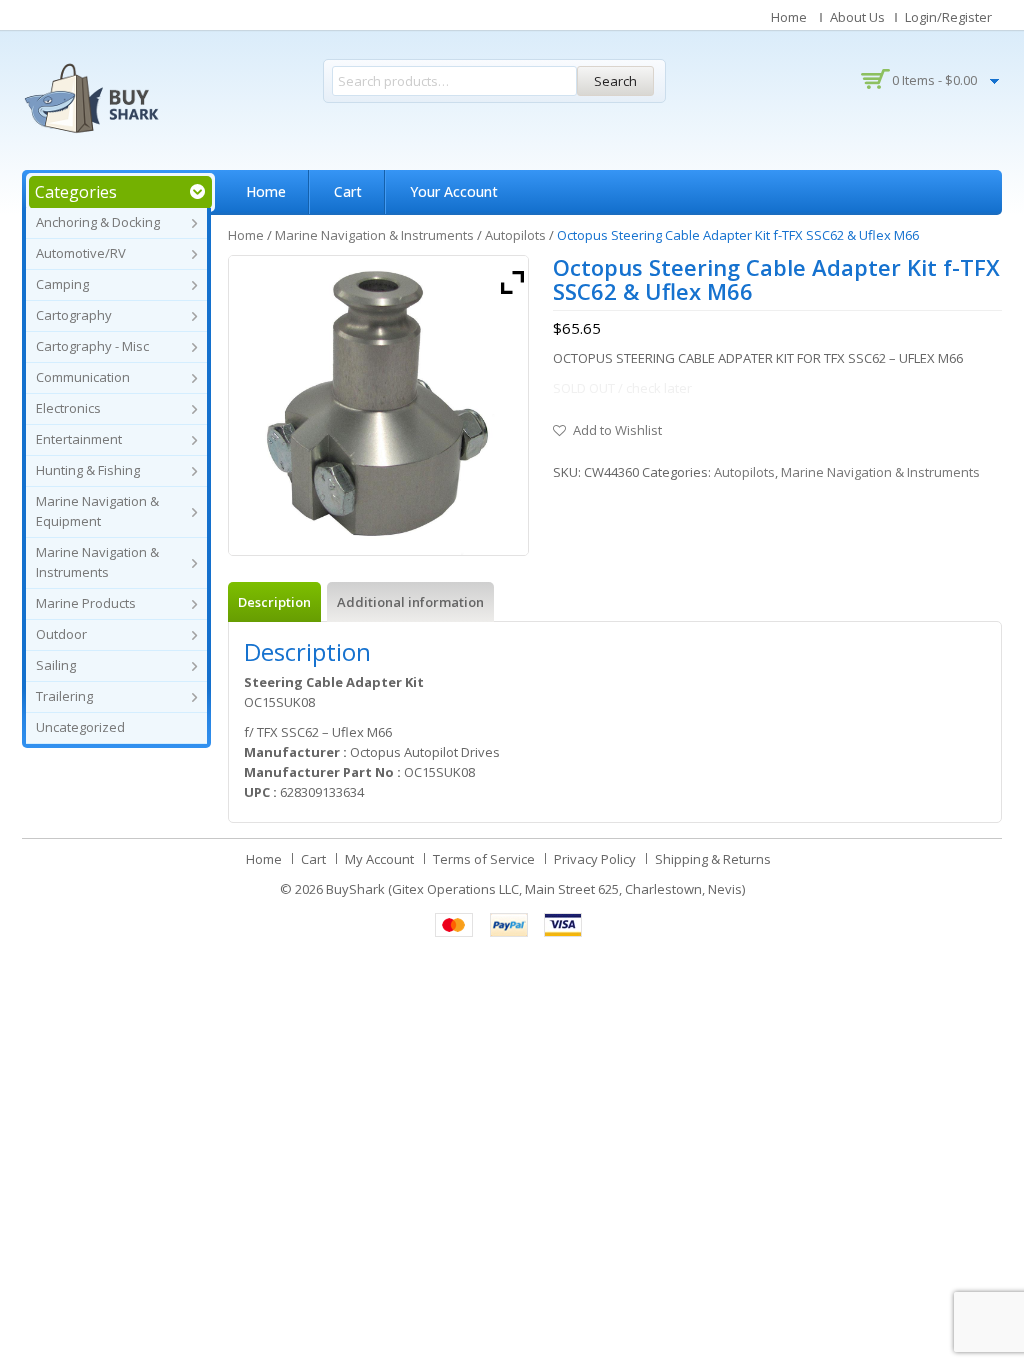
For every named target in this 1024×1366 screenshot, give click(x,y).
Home (789, 17)
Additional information (410, 602)
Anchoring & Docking (98, 222)
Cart (348, 191)
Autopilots (515, 235)
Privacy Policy (595, 859)
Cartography (74, 315)
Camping (62, 284)
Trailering (64, 696)
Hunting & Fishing (88, 470)
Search (615, 81)
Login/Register (948, 17)
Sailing (56, 665)
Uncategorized (80, 727)
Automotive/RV (81, 253)
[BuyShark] (91, 98)
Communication (83, 377)
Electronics (68, 408)
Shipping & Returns (713, 859)
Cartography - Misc (92, 346)
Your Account (454, 191)
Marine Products (86, 603)
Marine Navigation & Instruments (374, 235)
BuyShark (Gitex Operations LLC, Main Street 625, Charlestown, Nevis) (535, 889)
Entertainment (79, 439)
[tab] (274, 602)
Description (274, 602)
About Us (857, 17)
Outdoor (61, 634)
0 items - (934, 80)
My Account (379, 859)
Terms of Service (484, 859)
